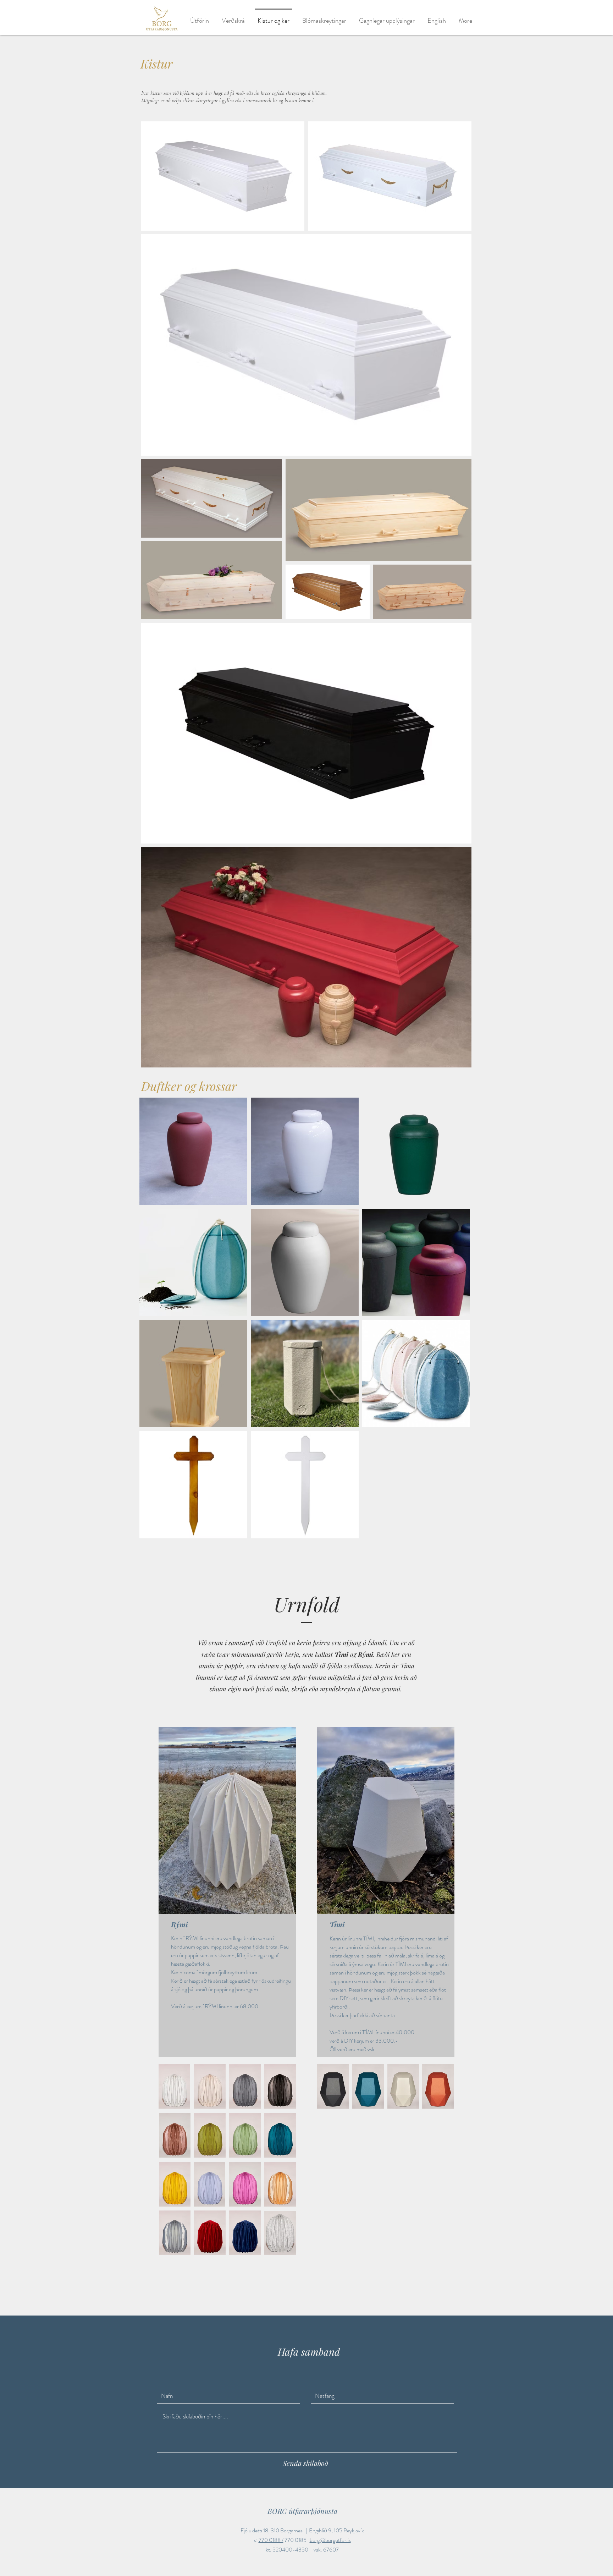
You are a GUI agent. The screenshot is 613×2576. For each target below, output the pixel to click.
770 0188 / (271, 2540)
